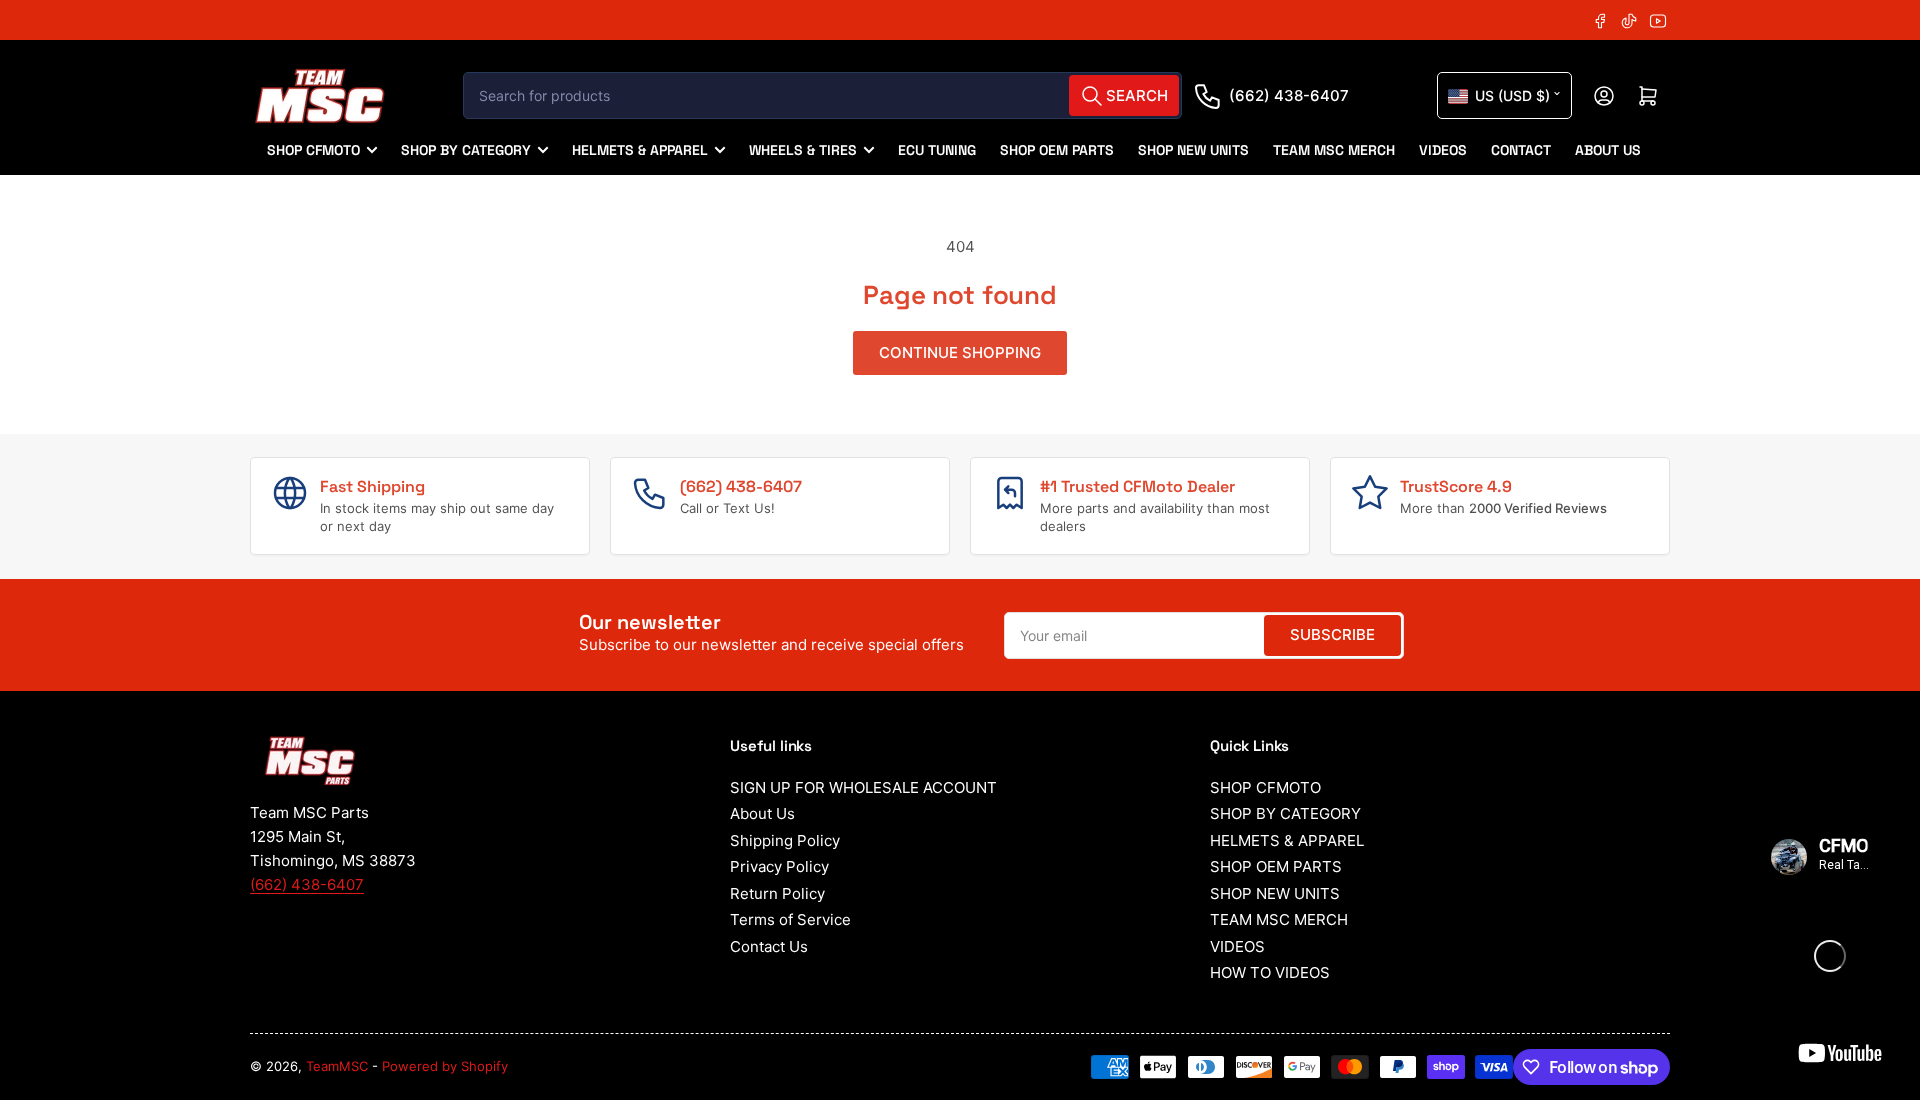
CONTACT (1521, 150)
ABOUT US (1608, 150)
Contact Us (769, 946)
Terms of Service (790, 919)
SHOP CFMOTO (313, 150)
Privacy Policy (779, 866)
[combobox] (822, 95)
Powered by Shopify (445, 1066)
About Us (762, 813)
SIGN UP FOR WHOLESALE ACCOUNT (863, 787)
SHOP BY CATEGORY (466, 150)
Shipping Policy (785, 840)
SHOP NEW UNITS (1193, 150)
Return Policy (777, 893)
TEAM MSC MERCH (1334, 150)
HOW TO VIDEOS (1270, 972)
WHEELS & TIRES (803, 150)
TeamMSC (337, 1066)
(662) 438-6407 (1289, 95)
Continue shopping (960, 352)
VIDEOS (1443, 150)
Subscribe (1332, 634)
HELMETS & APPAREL (640, 150)
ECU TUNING (937, 150)
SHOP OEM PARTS (1057, 150)
